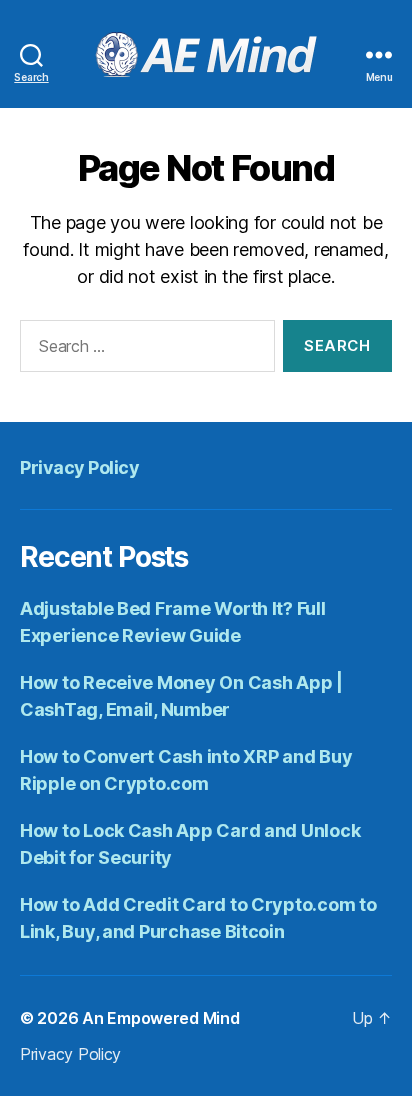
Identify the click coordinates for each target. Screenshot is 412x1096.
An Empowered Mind (160, 1018)
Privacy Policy (79, 467)
